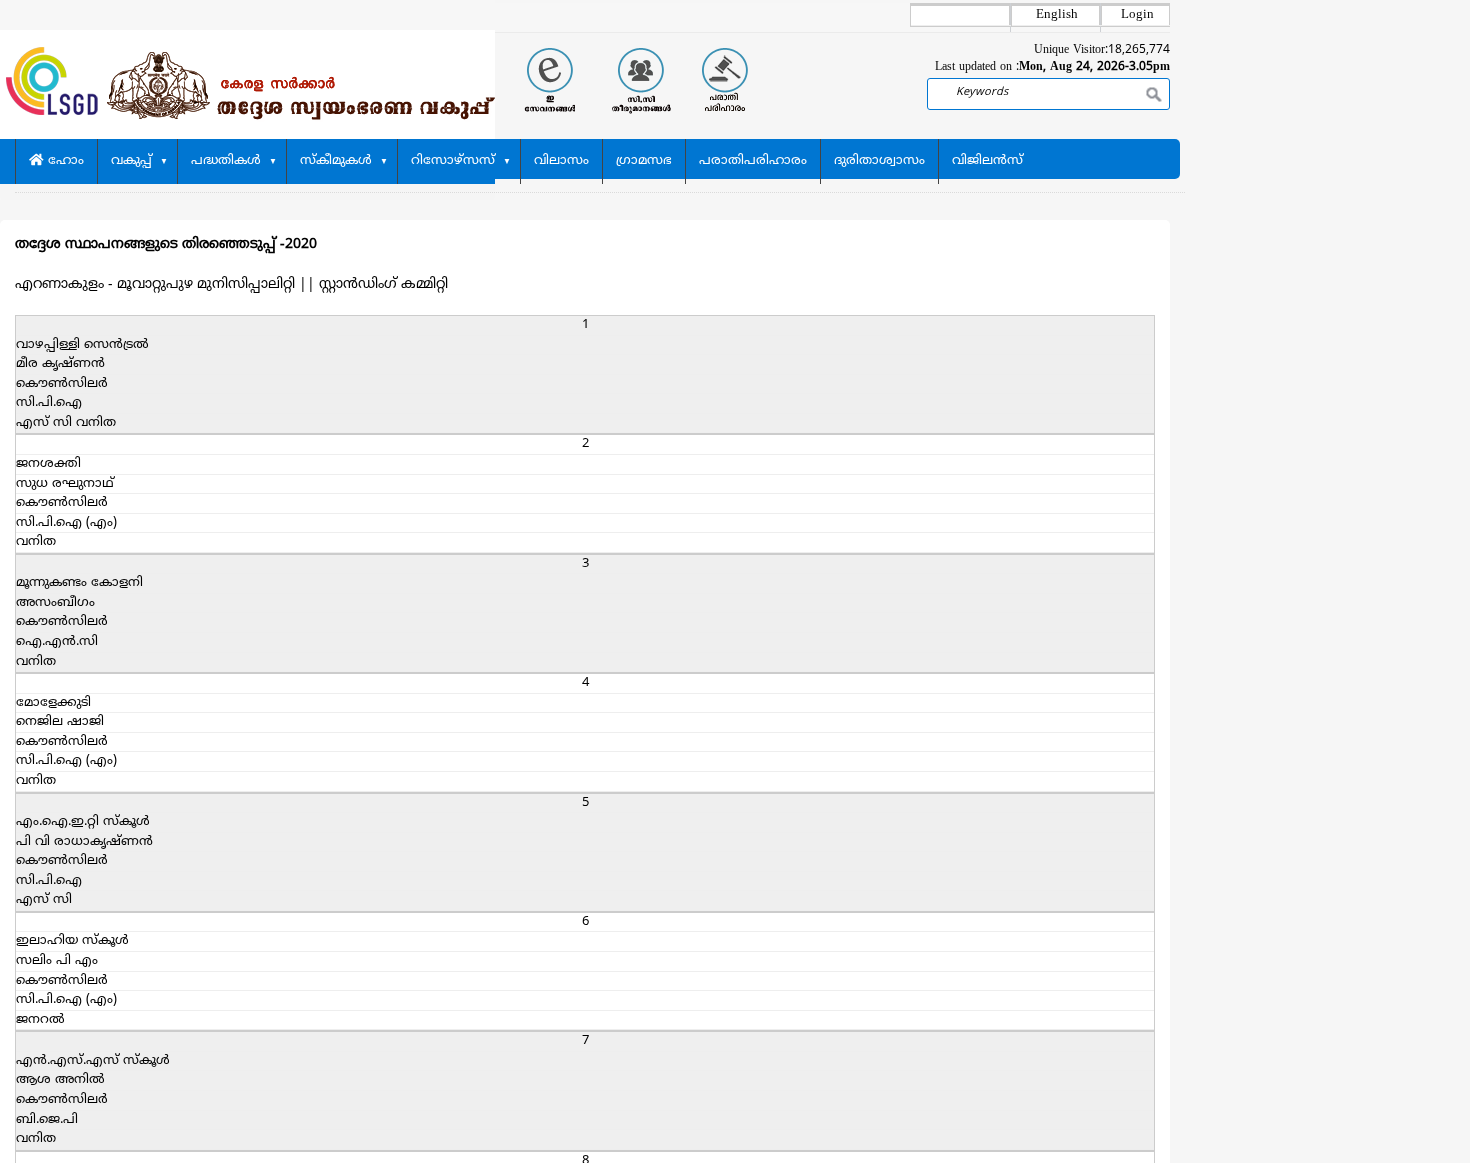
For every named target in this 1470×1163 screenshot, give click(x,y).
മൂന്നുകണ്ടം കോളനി (79, 583)
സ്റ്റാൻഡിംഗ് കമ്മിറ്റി (383, 284)
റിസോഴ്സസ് (453, 161)
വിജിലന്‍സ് (987, 161)
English (1057, 15)
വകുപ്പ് (131, 161)
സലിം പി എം (57, 961)
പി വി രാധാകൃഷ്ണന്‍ (84, 842)
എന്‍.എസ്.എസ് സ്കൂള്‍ (93, 1061)
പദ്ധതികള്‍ (226, 161)
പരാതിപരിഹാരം (753, 161)
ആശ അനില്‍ (60, 1080)
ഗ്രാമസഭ (644, 161)
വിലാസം (561, 161)
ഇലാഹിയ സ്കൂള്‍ (72, 941)
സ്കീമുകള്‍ (336, 161)
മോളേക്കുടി (53, 703)
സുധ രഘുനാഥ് (65, 484)
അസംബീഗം (55, 603)
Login (1137, 15)
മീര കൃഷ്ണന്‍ (60, 364)
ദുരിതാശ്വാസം (879, 161)
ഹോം (64, 161)
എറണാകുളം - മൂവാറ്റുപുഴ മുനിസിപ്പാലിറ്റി (155, 284)
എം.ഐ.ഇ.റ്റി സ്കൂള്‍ (83, 822)
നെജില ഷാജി (60, 722)
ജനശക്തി (48, 464)
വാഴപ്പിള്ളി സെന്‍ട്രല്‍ (82, 345)
